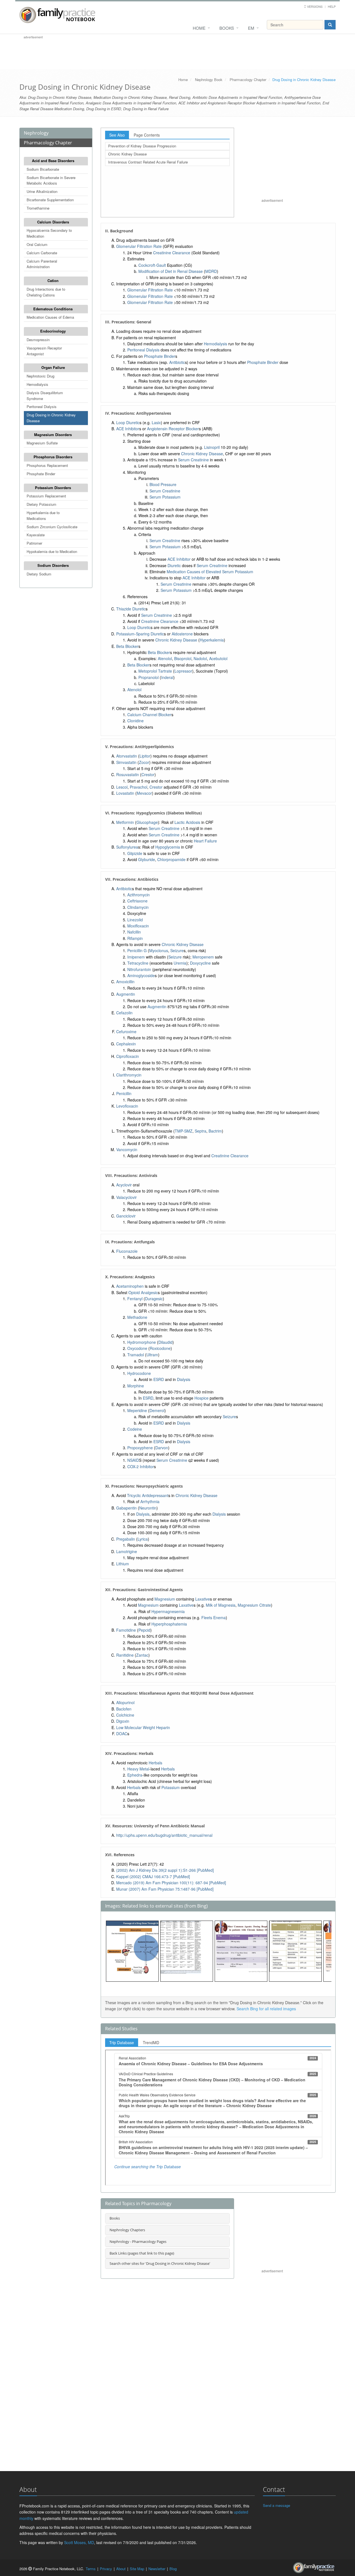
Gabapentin (126, 1508)
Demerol (157, 1410)
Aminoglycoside (141, 975)
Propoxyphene (140, 1448)
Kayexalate (36, 535)
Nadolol (200, 658)
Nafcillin (134, 932)
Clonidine (135, 721)
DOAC (122, 1734)
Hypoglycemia (168, 847)
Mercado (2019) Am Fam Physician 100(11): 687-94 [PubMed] (171, 1883)
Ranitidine (125, 1655)
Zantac (142, 1655)
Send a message (277, 2505)
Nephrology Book (209, 80)
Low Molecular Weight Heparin (143, 1727)
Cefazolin (124, 1013)
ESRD (159, 1379)
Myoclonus (159, 950)
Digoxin (123, 1721)
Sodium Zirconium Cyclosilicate (52, 527)
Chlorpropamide (171, 859)
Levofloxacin (127, 1106)
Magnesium (165, 1599)
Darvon (162, 1448)
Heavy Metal (138, 1769)
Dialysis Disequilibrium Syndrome (45, 396)
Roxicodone (160, 1348)
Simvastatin (126, 762)
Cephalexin (126, 1044)
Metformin (125, 822)
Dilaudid (165, 1342)
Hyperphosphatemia (169, 1624)
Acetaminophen (130, 1286)
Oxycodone (137, 1348)
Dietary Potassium (41, 504)
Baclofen (124, 1709)
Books (227, 28)
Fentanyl (135, 1299)
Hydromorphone (142, 1342)
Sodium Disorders (53, 565)
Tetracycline (138, 963)
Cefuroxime (126, 1032)
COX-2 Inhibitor (141, 1466)
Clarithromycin (129, 1075)
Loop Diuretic (128, 422)
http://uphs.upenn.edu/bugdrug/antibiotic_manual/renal (164, 1835)
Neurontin (148, 1508)
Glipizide (135, 853)
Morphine (136, 1386)
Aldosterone (182, 634)
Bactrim (215, 1131)
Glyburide (147, 859)
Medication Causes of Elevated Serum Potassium (210, 572)
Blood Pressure (163, 484)
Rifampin (135, 938)
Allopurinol (125, 1702)
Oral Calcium (37, 244)
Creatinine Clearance (172, 253)
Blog (173, 2569)
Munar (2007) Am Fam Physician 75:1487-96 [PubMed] (165, 1889)
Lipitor (145, 756)
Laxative (203, 1599)
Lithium (123, 1564)
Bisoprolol (183, 658)
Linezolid (135, 920)
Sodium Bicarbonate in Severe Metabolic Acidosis (51, 180)
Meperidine (137, 1410)
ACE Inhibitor (128, 429)
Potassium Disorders (53, 488)
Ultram (152, 1355)
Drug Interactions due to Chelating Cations (46, 292)
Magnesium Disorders (53, 435)
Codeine (135, 1429)
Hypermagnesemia (168, 1611)
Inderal (167, 677)
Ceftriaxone (137, 901)
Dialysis (184, 1379)
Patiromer (34, 543)
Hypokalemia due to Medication (52, 551)
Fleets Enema (214, 1617)
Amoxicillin (125, 982)
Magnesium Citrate (254, 1605)
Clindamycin (138, 907)
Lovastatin (125, 793)
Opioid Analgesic (143, 1292)
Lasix (156, 422)
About (121, 2569)
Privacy (106, 2569)
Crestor (148, 774)
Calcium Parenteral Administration (42, 264)
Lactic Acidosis (187, 822)
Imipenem (136, 957)
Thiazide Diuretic (131, 609)
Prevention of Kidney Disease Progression (142, 146)
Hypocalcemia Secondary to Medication (49, 233)
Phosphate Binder (41, 474)
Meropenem (203, 957)
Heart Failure (205, 841)
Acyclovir (124, 1185)
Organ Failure (53, 367)
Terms (91, 2569)
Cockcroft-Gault (152, 265)
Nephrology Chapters (127, 2230)
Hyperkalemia (212, 640)
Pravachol (139, 787)
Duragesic (154, 1299)
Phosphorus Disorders (53, 457)
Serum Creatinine (193, 460)
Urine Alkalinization (42, 191)
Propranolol (149, 677)
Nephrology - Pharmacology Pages (138, 2242)
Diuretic (174, 565)
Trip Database (122, 2042)
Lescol (122, 787)
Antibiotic (177, 362)
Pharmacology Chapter (248, 80)
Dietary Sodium (39, 574)
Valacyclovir (126, 1197)
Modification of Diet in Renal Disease (171, 271)
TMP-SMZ (184, 1131)
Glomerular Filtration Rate (139, 246)
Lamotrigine (127, 1551)
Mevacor (144, 793)
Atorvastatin (127, 756)
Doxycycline (200, 963)
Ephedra (135, 1775)
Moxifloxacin (138, 926)
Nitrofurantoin (139, 969)
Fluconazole (127, 1251)
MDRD (211, 271)
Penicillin (124, 1093)
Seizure (177, 950)
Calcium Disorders (53, 222)
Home (199, 28)
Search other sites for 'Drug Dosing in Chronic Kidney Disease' (160, 2263)
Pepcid (144, 1630)
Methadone (137, 1317)
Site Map (137, 2569)
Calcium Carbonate (42, 253)
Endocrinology (53, 331)
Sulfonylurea (127, 847)
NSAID (133, 1460)
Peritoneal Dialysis (42, 407)
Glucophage (147, 822)
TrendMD (151, 2042)
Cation (53, 281)
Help (332, 6)
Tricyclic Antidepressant (148, 1495)
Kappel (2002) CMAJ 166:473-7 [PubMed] (153, 1876)
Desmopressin (38, 340)
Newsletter (157, 2569)
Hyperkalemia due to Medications (43, 515)
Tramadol (136, 1355)
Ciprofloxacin (128, 1056)
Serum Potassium (165, 497)
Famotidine (126, 1630)
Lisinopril (212, 447)
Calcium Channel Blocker (149, 715)
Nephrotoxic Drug (40, 376)
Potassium (171, 1787)
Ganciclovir (126, 1216)
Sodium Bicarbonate (43, 169)
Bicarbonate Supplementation (50, 200)
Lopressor (183, 671)
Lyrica (143, 1539)
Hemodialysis (37, 384)
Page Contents (147, 135)
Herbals (155, 1763)
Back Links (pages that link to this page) (142, 2253)
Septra (201, 1131)
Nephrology (36, 133)
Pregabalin (126, 1539)
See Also (117, 135)
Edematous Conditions (53, 309)
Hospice (201, 1398)
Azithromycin (139, 895)
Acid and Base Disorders (53, 161)
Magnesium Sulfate (42, 443)
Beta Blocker (127, 646)
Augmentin (126, 994)
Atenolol (165, 658)
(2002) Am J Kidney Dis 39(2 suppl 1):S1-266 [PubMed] (165, 1870)
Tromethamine (38, 208)
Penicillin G (137, 950)
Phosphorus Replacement (47, 465)
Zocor (144, 762)
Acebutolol (218, 658)
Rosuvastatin (128, 774)
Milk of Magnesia (221, 1605)
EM (251, 28)
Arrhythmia (150, 1501)
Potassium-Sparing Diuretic (140, 634)
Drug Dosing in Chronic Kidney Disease (51, 418)
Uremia (180, 963)
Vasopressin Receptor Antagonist (44, 351)
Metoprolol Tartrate (155, 671)
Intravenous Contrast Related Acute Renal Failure (148, 162)
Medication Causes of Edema (50, 317)
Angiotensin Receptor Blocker (173, 429)
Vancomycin (127, 1149)
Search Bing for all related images (266, 2009)
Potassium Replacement (46, 496)
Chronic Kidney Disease (127, 154)
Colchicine (125, 1715)
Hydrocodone (139, 1373)
